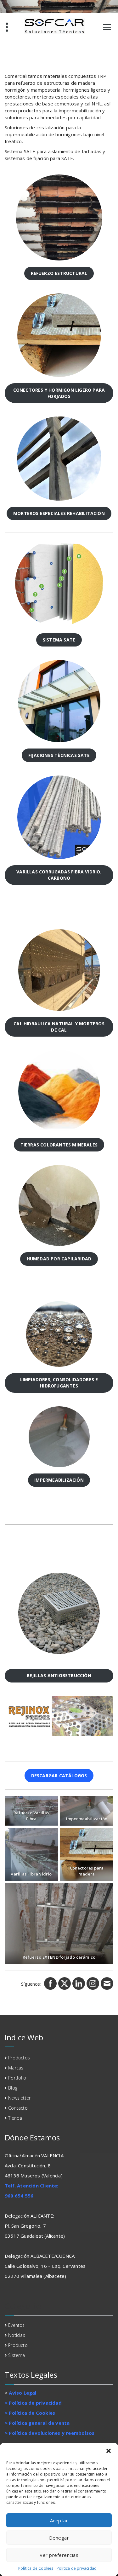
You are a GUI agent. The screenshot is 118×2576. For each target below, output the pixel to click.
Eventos (16, 2325)
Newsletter (19, 2098)
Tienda (15, 2118)
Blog (13, 2088)
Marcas (16, 2068)
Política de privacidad (77, 2568)
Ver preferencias (59, 2555)
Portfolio (17, 2078)
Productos (19, 2058)
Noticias (17, 2335)
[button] (109, 2451)
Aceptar (59, 2520)
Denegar (59, 2538)
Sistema (17, 2355)
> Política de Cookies (30, 2413)
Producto (18, 2345)
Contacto (18, 2108)
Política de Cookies (36, 2568)
